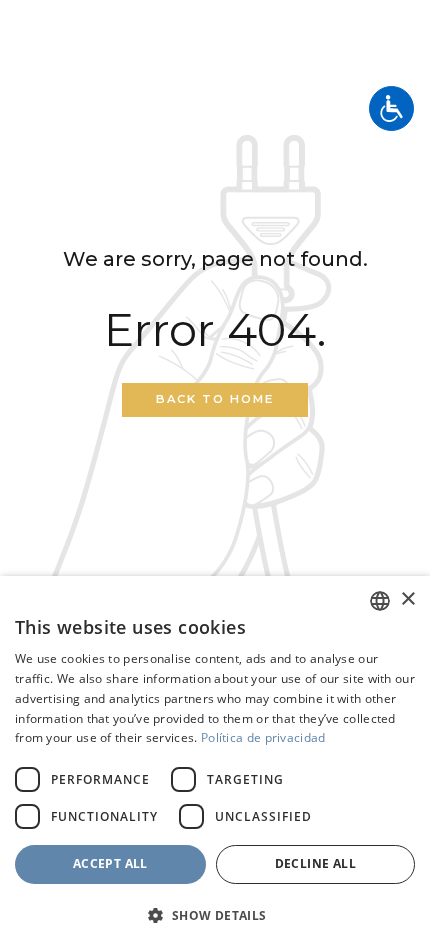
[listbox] (380, 601)
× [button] (407, 599)
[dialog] (215, 763)
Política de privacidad (263, 737)
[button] (215, 916)
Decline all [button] (315, 863)
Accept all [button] (110, 863)
